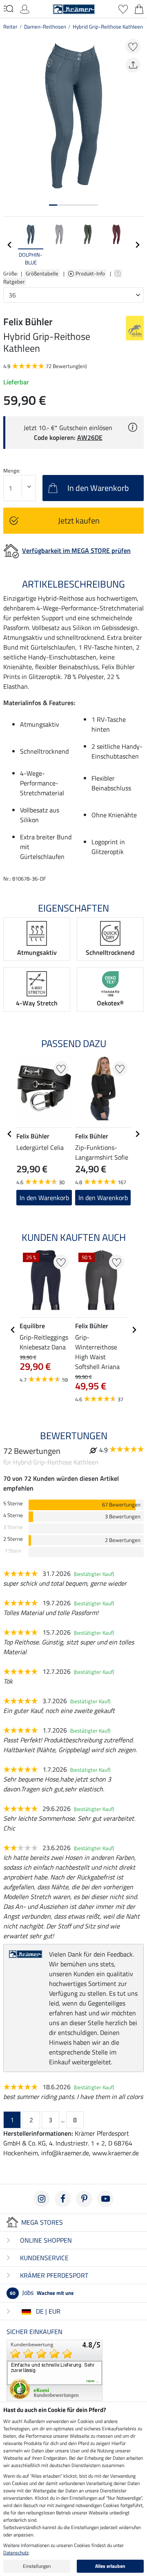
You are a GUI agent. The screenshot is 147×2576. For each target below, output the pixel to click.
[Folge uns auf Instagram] (42, 2199)
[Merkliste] (123, 8)
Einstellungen (37, 2566)
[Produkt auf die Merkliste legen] (133, 46)
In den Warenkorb (44, 1198)
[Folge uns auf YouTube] (105, 2199)
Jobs (42, 2292)
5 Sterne (13, 1503)
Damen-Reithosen (45, 27)
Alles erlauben (110, 2566)
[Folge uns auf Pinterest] (84, 2199)
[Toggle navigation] (8, 9)
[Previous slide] (10, 245)
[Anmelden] (25, 8)
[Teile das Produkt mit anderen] (133, 65)
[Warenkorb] (139, 8)
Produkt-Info (91, 273)
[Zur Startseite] (74, 8)
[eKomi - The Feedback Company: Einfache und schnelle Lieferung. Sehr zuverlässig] (55, 2370)
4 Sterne (13, 1515)
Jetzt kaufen (79, 520)
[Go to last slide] (10, 1134)
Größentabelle (42, 273)
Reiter (10, 27)
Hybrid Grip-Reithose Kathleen (108, 27)
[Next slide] (137, 245)
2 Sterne (13, 1539)
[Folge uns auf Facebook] (63, 2199)
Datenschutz (16, 2553)
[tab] (53, 205)
